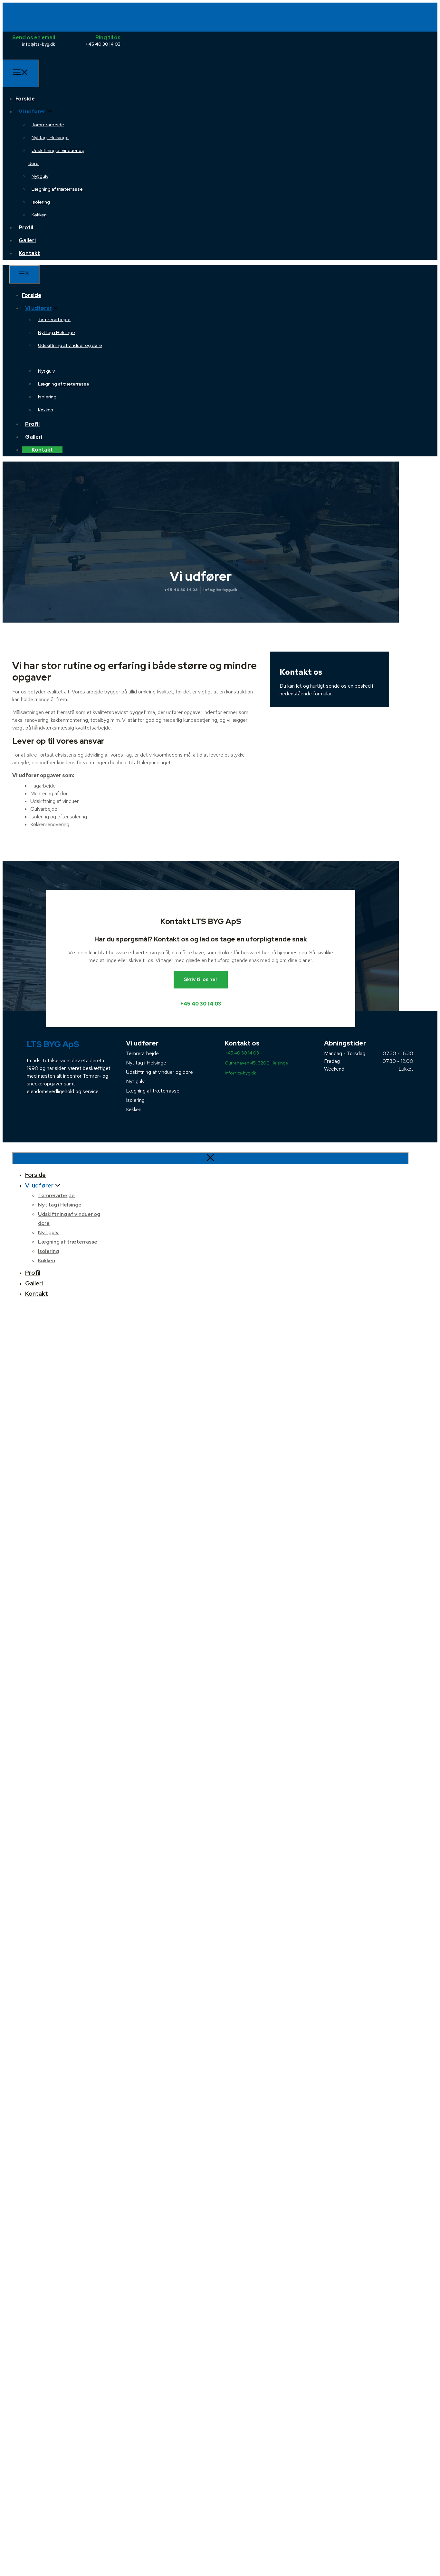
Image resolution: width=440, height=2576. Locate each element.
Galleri (27, 240)
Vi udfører (32, 112)
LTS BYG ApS (53, 1044)
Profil (26, 228)
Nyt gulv (40, 176)
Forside (25, 99)
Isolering (41, 202)
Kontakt (29, 253)
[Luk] (210, 1158)
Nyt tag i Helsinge (50, 138)
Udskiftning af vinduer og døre (159, 1072)
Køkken (39, 215)
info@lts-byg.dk (220, 590)
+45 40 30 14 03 (181, 590)
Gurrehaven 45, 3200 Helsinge (256, 1063)
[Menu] (21, 73)
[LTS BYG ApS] (34, 56)
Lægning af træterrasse (57, 189)
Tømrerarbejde (48, 125)
